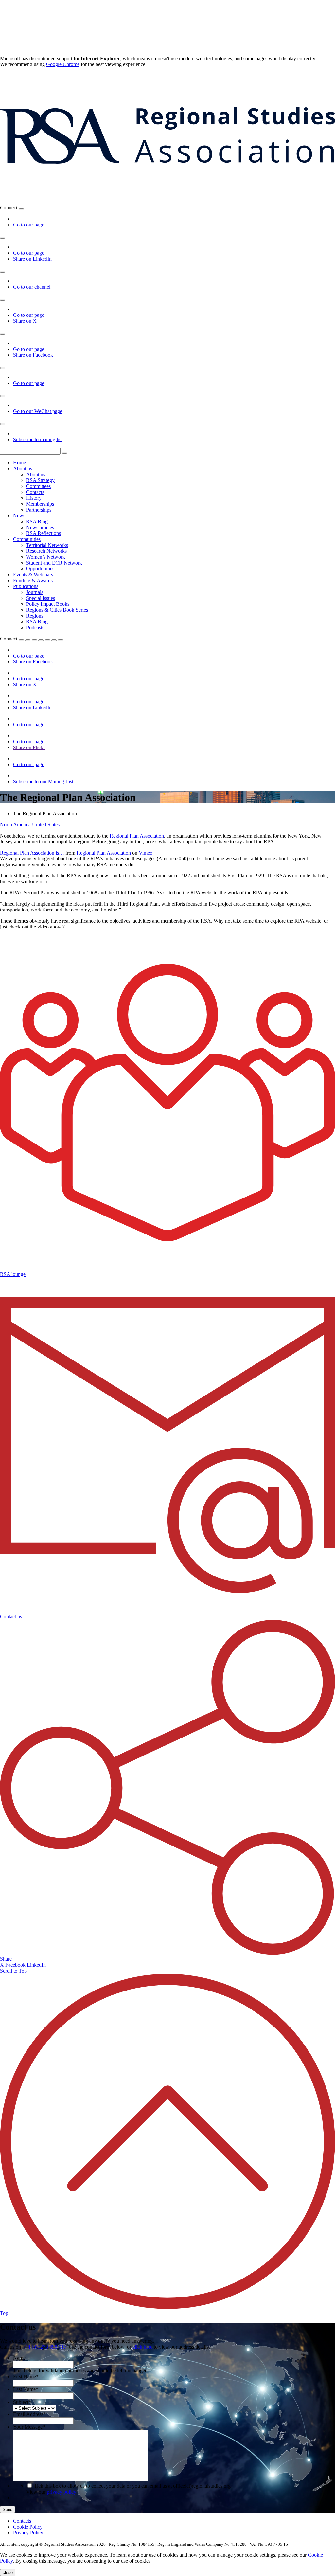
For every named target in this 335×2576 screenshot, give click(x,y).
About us (23, 468)
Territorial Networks (47, 545)
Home (19, 463)
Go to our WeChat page (38, 411)
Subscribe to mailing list (38, 439)
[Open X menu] (3, 300)
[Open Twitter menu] (28, 640)
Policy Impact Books (48, 604)
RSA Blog (37, 522)
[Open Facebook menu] (3, 334)
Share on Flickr (29, 747)
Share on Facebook (33, 355)
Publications (26, 586)
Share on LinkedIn (32, 259)
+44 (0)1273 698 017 (44, 2347)
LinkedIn (36, 1965)
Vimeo (146, 853)
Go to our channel (32, 287)
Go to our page (29, 225)
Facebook (16, 1965)
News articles (40, 527)
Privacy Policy (28, 2533)
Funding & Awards (33, 580)
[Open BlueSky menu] (21, 209)
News (19, 516)
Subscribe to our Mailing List (43, 781)
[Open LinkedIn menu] (3, 238)
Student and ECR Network (54, 563)
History (34, 498)
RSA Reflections (44, 533)
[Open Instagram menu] (3, 368)
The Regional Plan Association (45, 813)
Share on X (25, 321)
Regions (35, 616)
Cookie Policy (28, 2527)
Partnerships (39, 510)
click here (142, 2347)
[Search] (64, 453)
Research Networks (46, 551)
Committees (38, 486)
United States (46, 825)
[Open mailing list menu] (3, 424)
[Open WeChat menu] (3, 396)
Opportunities (40, 569)
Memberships (40, 504)
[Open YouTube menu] (3, 272)
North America (16, 825)
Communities (27, 539)
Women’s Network (46, 557)
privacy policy (62, 2492)
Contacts (35, 492)
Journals (35, 592)
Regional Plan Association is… (32, 853)
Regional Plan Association (137, 836)
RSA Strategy (40, 480)
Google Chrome (63, 64)
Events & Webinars (33, 575)
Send (8, 2509)
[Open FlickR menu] (47, 640)
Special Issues (41, 598)
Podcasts (35, 628)
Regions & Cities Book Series (57, 610)
